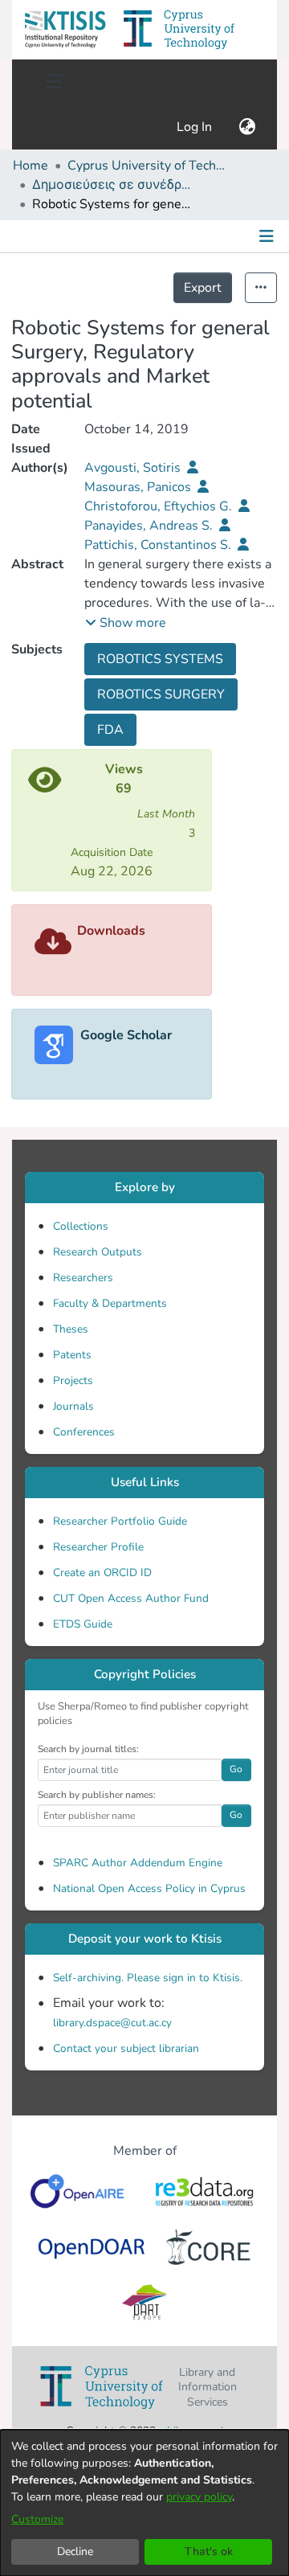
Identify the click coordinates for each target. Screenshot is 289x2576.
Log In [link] (195, 127)
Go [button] (236, 1769)
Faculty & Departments (110, 1303)
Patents (72, 1355)
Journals (73, 1406)
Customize (37, 2519)
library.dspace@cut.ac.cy (112, 2023)
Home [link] (31, 166)
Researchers (83, 1278)
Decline (75, 2551)
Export (203, 288)
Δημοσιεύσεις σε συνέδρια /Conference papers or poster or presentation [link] (112, 185)
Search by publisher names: (97, 1795)
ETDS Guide (83, 1624)
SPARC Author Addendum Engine (138, 1863)
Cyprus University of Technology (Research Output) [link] (148, 166)
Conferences (84, 1432)
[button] (65, 30)
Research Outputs (98, 1252)
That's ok (209, 2551)
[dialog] (144, 2503)
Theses (71, 1329)
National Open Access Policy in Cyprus (149, 1888)
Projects (73, 1380)
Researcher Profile (98, 1547)
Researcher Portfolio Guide (120, 1521)
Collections (81, 1226)
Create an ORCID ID (102, 1573)
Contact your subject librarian (126, 2048)
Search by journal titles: (88, 1749)
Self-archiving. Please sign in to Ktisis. (148, 1978)
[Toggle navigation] (54, 82)
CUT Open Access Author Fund (131, 1598)
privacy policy (199, 2497)
